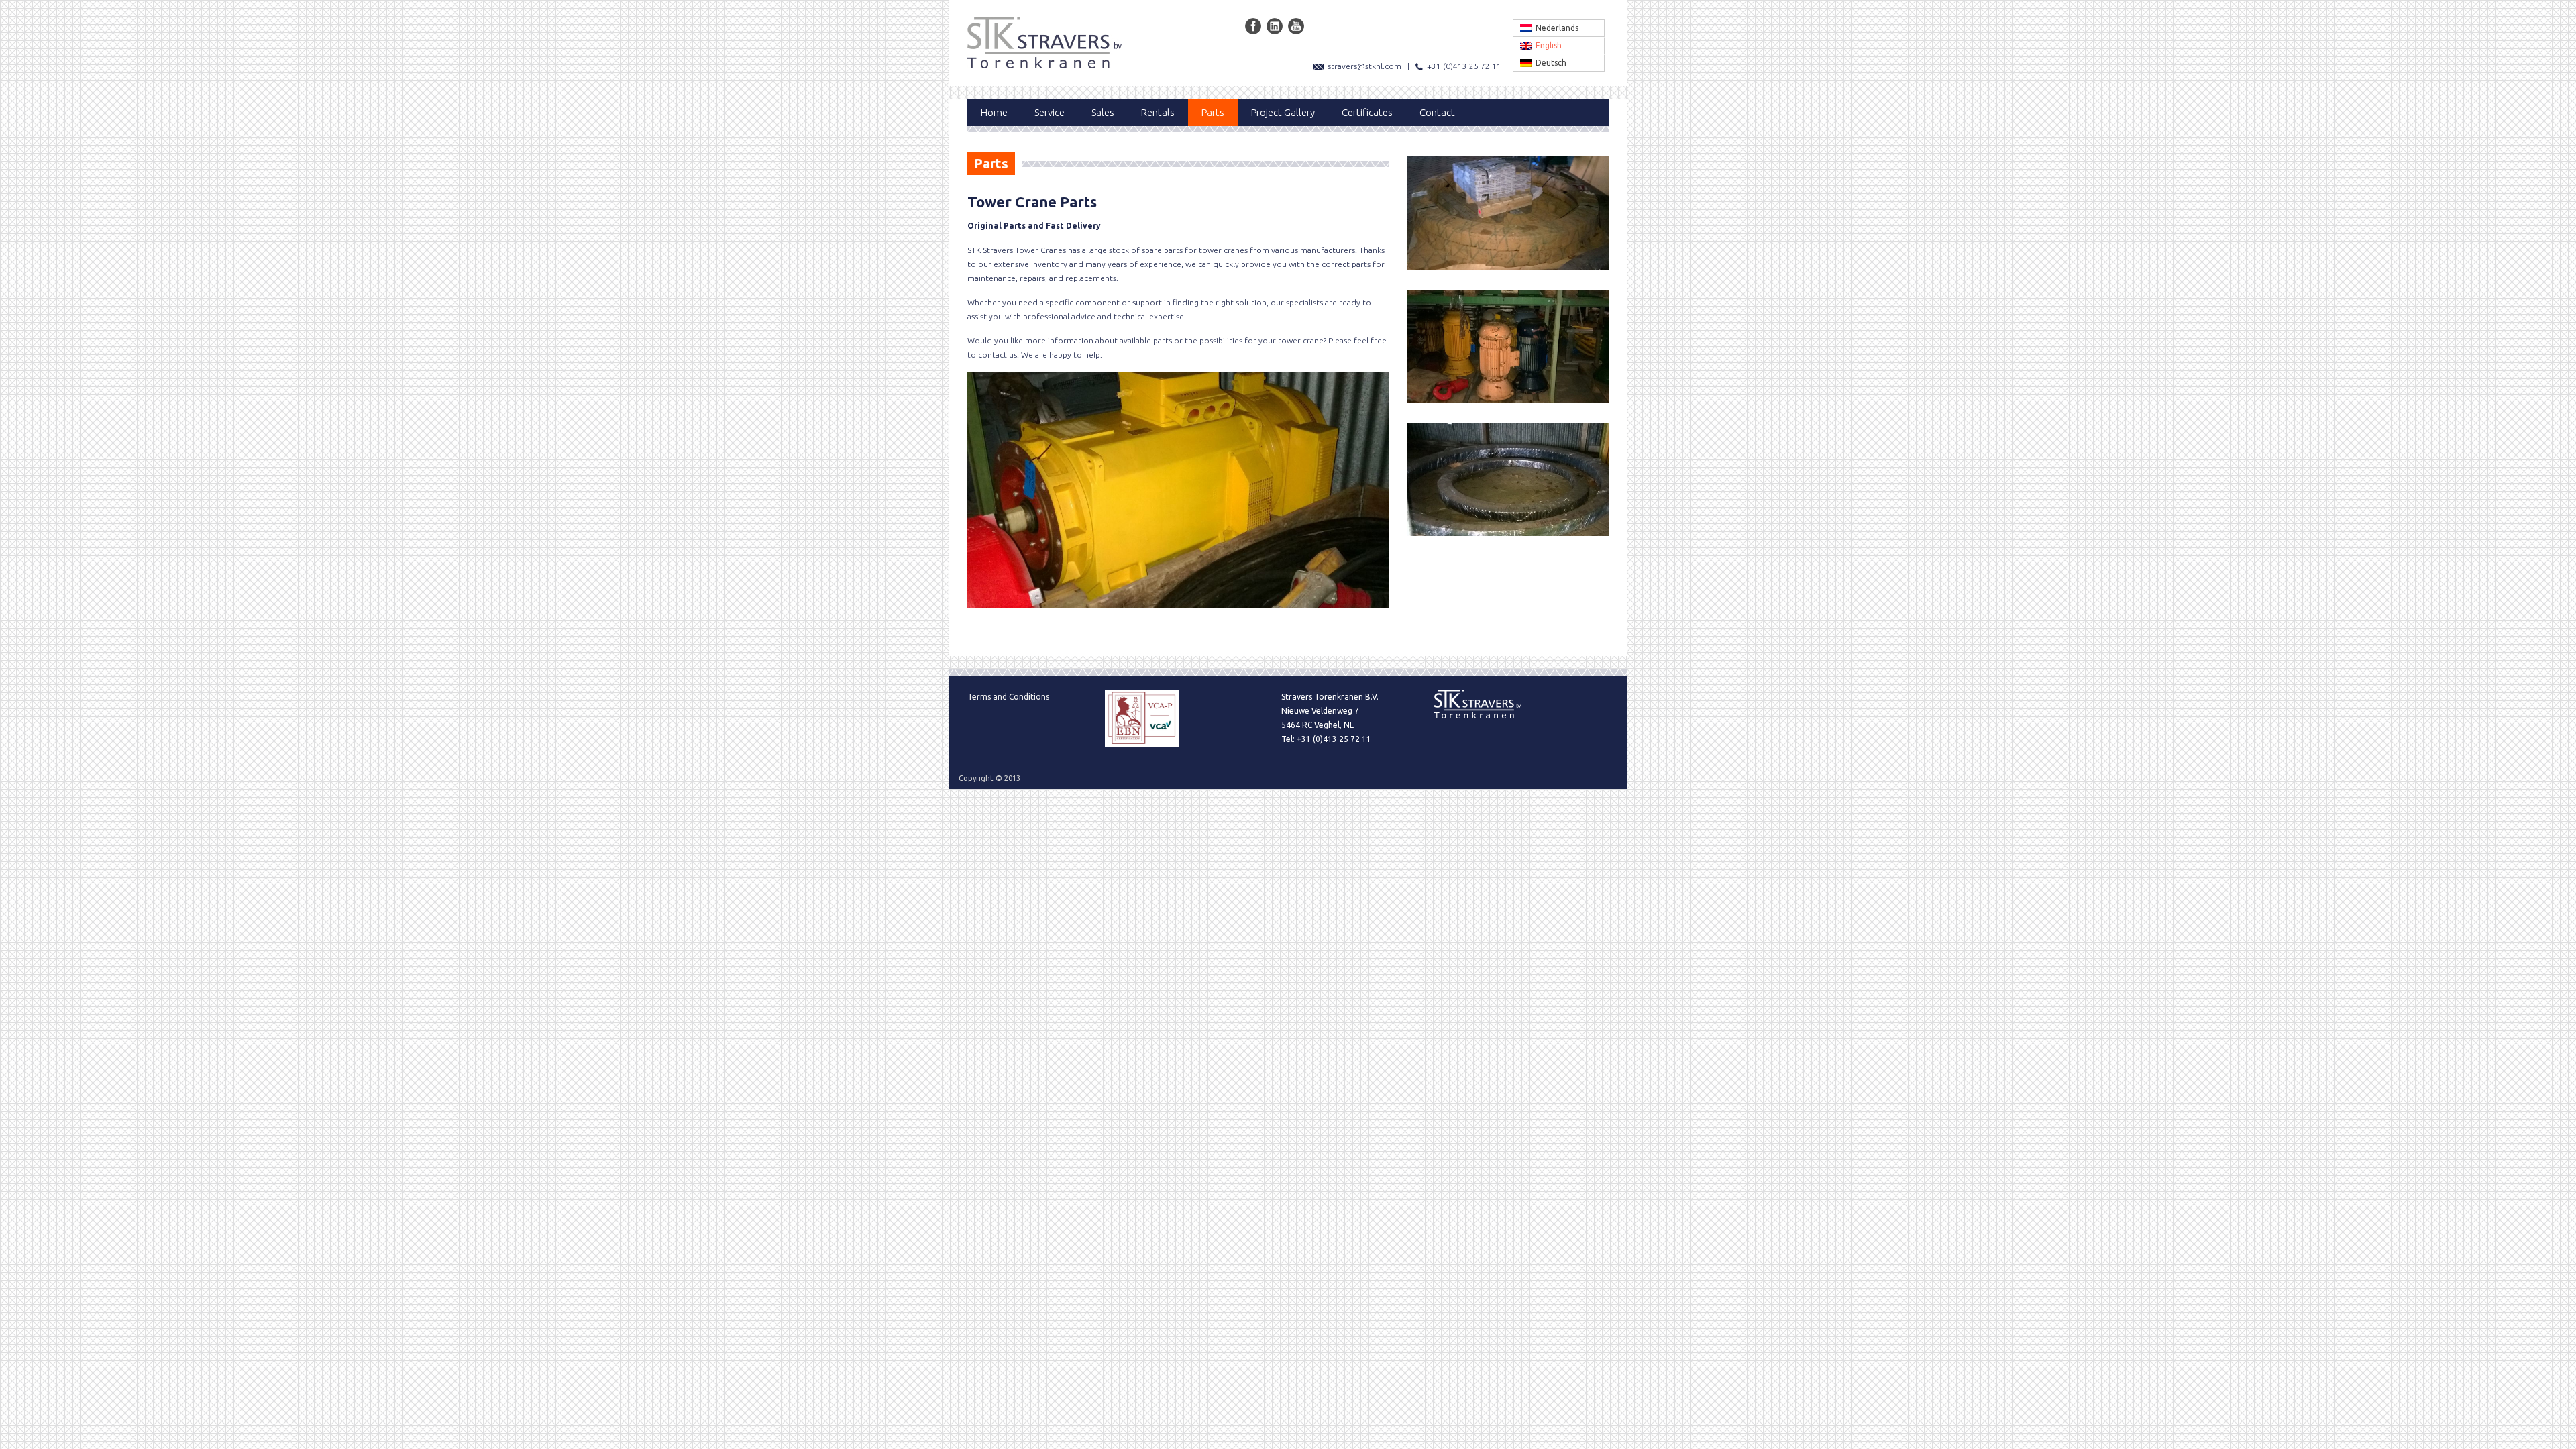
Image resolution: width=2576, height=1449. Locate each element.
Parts (1213, 112)
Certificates (1367, 112)
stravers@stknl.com (1364, 66)
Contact (1437, 112)
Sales (1103, 112)
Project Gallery (1283, 112)
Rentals (1158, 112)
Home (994, 112)
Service (1050, 112)
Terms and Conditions (1008, 697)
